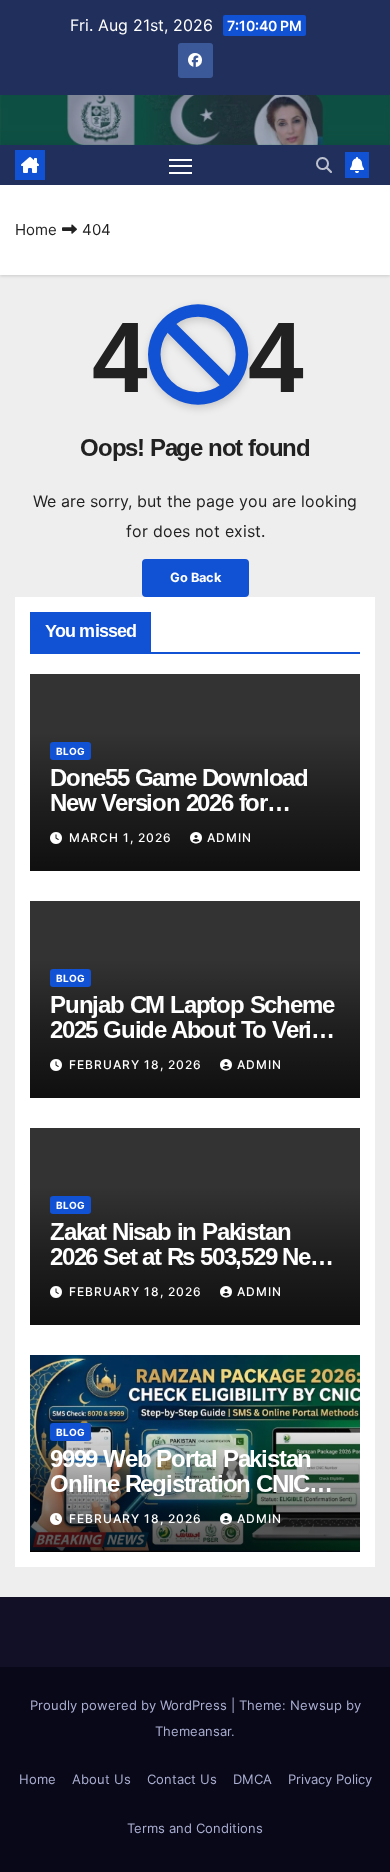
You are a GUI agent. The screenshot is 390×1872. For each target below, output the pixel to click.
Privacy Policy (330, 1779)
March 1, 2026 (122, 837)
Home (36, 229)
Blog (70, 751)
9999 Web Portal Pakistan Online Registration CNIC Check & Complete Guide (180, 1483)
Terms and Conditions (195, 1828)
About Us (101, 1779)
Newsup (316, 1705)
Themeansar (193, 1731)
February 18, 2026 (137, 1064)
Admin (229, 837)
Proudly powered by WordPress (130, 1705)
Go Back (195, 577)
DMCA (252, 1779)
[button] (324, 165)
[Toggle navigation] (181, 165)
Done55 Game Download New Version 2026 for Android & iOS (179, 802)
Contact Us (182, 1779)
